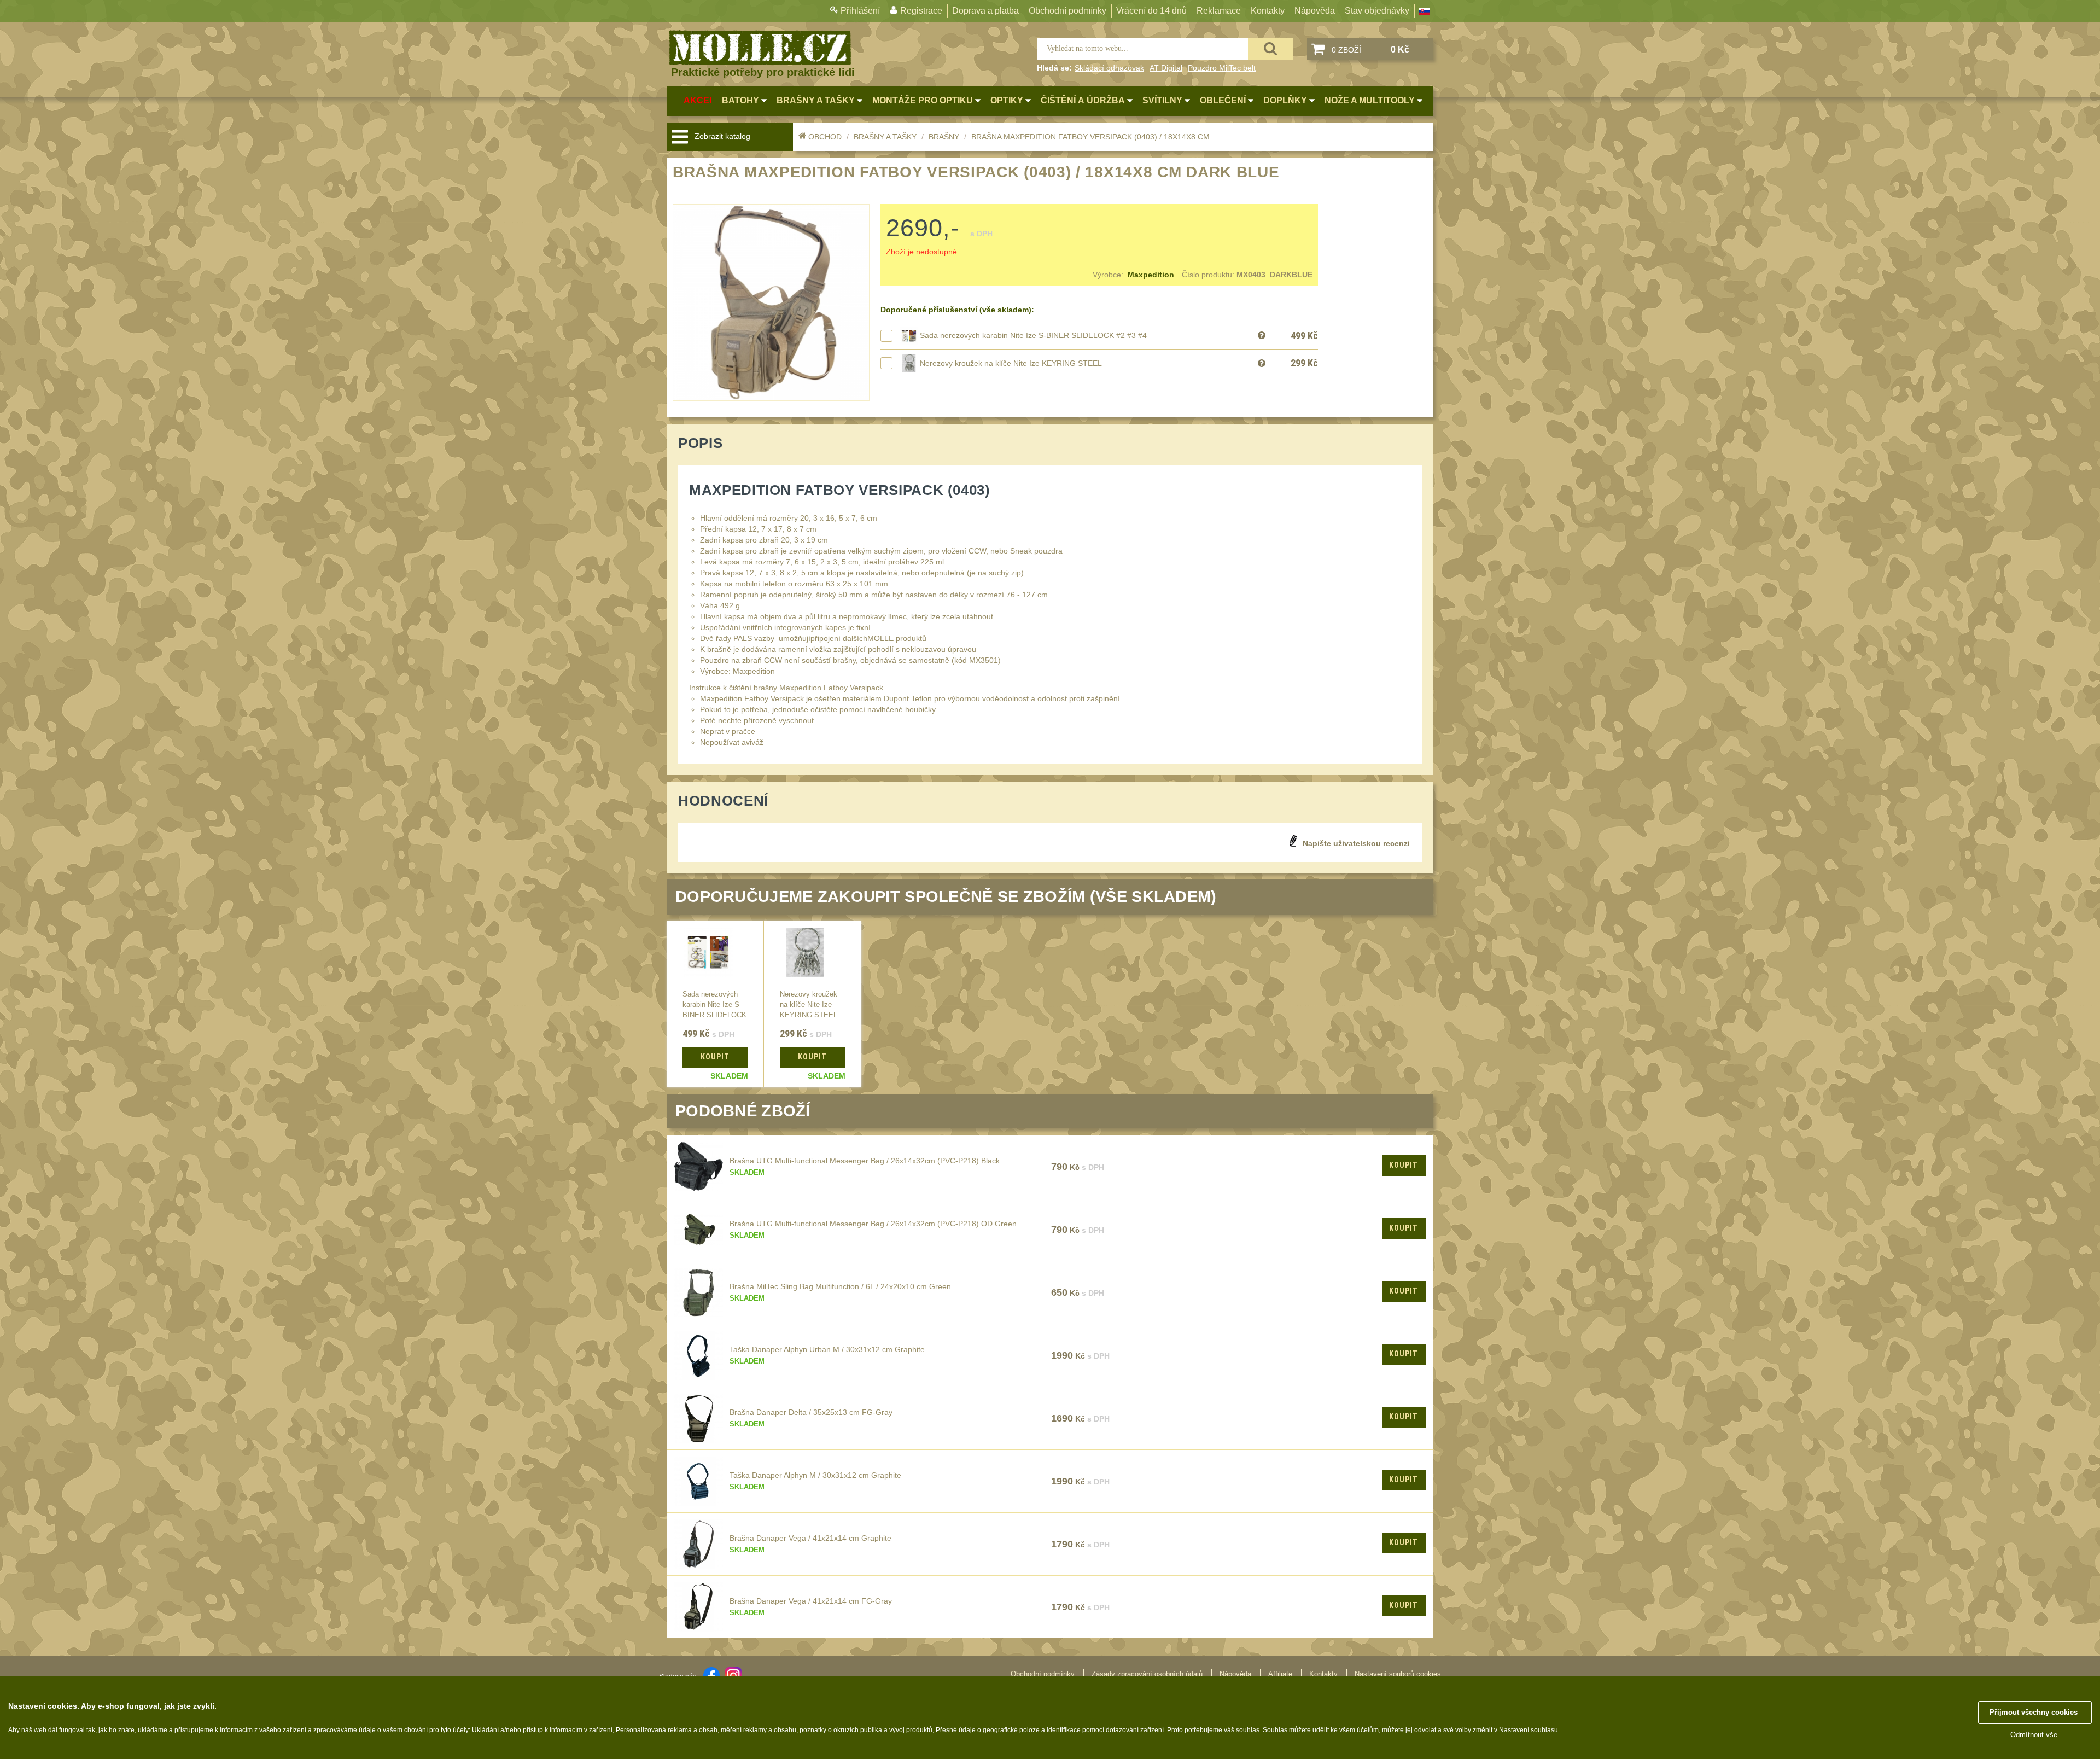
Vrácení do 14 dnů (1151, 11)
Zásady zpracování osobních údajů (1147, 1674)
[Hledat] (1270, 49)
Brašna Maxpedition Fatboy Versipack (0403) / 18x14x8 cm (1090, 137)
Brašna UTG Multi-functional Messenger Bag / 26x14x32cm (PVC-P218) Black (865, 1161)
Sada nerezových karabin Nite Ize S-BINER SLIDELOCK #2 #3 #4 (1033, 335)
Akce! (698, 100)
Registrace (921, 11)
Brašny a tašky (885, 137)
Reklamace (1219, 11)
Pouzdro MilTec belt (1222, 68)
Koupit (1404, 1165)
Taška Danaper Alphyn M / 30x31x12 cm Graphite (815, 1475)
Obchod (825, 137)
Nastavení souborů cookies (1398, 1674)
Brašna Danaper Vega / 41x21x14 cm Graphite (810, 1538)
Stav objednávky (1377, 11)
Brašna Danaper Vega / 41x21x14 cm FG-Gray (811, 1601)
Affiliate (1280, 1674)
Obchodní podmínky (1067, 11)
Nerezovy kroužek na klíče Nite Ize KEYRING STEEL (1011, 363)
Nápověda (1315, 11)
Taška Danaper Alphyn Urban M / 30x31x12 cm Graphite (827, 1349)
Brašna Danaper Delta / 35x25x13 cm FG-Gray (811, 1412)
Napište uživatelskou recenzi (1356, 843)
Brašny (944, 137)
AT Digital (1166, 68)
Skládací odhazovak (1109, 68)
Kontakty (1268, 11)
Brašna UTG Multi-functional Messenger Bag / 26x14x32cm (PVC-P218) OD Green (873, 1224)
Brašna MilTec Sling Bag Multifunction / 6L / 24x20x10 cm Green (840, 1286)
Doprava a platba (985, 11)
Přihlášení (860, 11)
